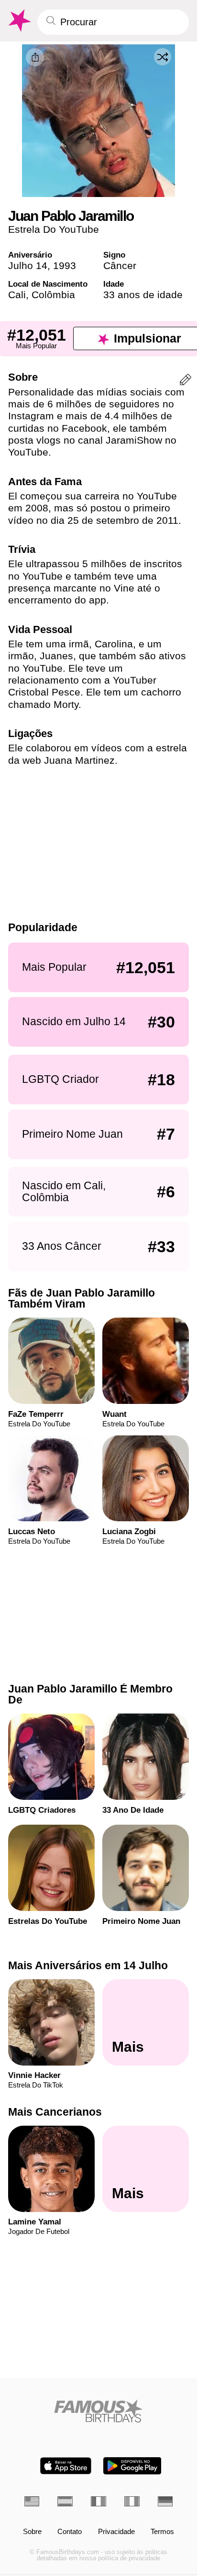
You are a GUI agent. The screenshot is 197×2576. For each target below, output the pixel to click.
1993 (65, 265)
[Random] (163, 57)
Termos (162, 2532)
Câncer (120, 265)
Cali (17, 295)
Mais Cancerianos (55, 2112)
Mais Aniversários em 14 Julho (88, 1965)
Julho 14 (28, 265)
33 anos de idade (143, 295)
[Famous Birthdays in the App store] (66, 2466)
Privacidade (116, 2532)
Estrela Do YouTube (54, 229)
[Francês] (98, 2501)
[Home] (99, 2411)
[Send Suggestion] (186, 381)
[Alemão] (165, 2501)
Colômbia (53, 295)
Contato (70, 2532)
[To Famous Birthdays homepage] (19, 21)
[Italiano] (132, 2501)
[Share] (35, 57)
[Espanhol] (65, 2501)
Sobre (32, 2532)
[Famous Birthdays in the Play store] (132, 2466)
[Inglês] (32, 2501)
